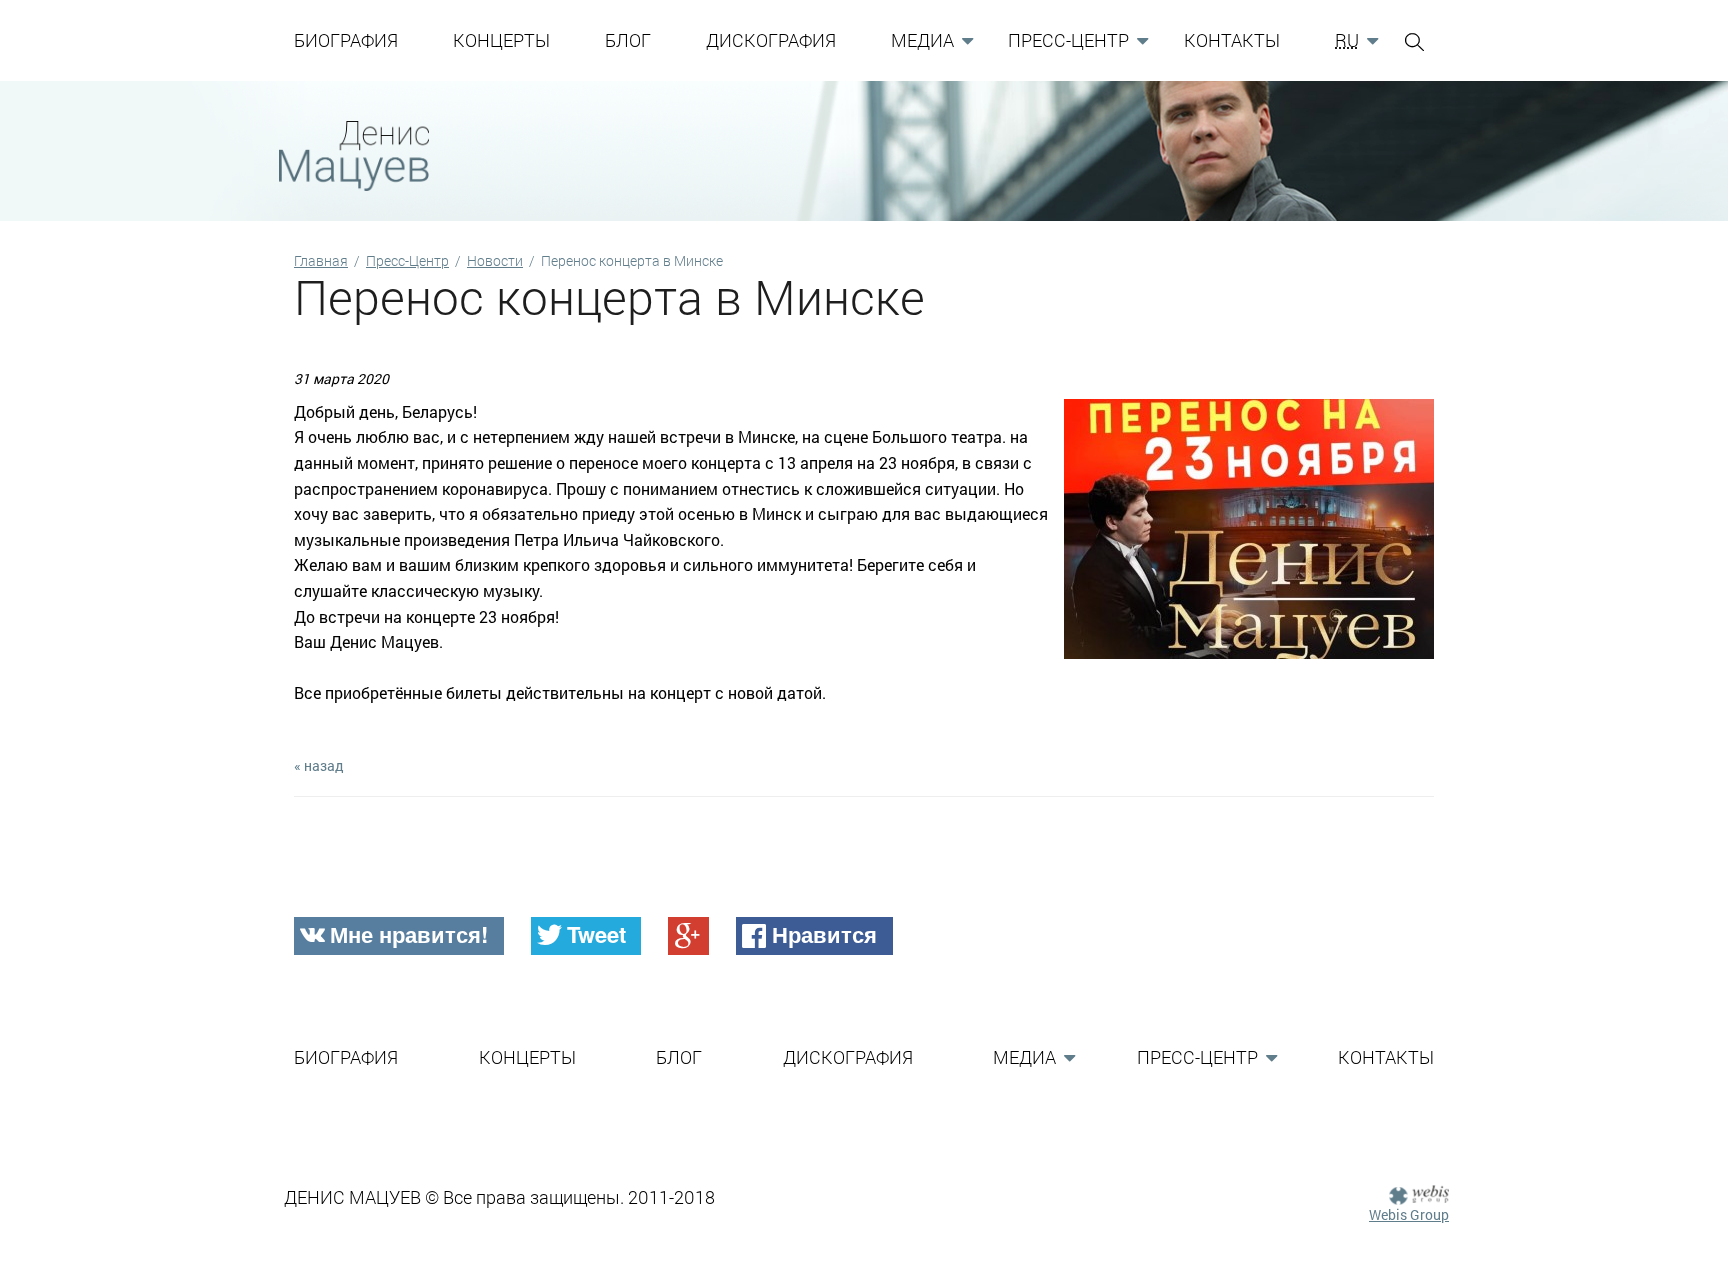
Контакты (1232, 40)
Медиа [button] (922, 40)
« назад (319, 765)
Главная (321, 260)
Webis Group (1409, 1214)
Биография (346, 40)
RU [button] (1347, 40)
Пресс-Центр (407, 260)
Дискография (771, 40)
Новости (495, 260)
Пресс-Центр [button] (1068, 40)
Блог (628, 40)
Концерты (501, 40)
